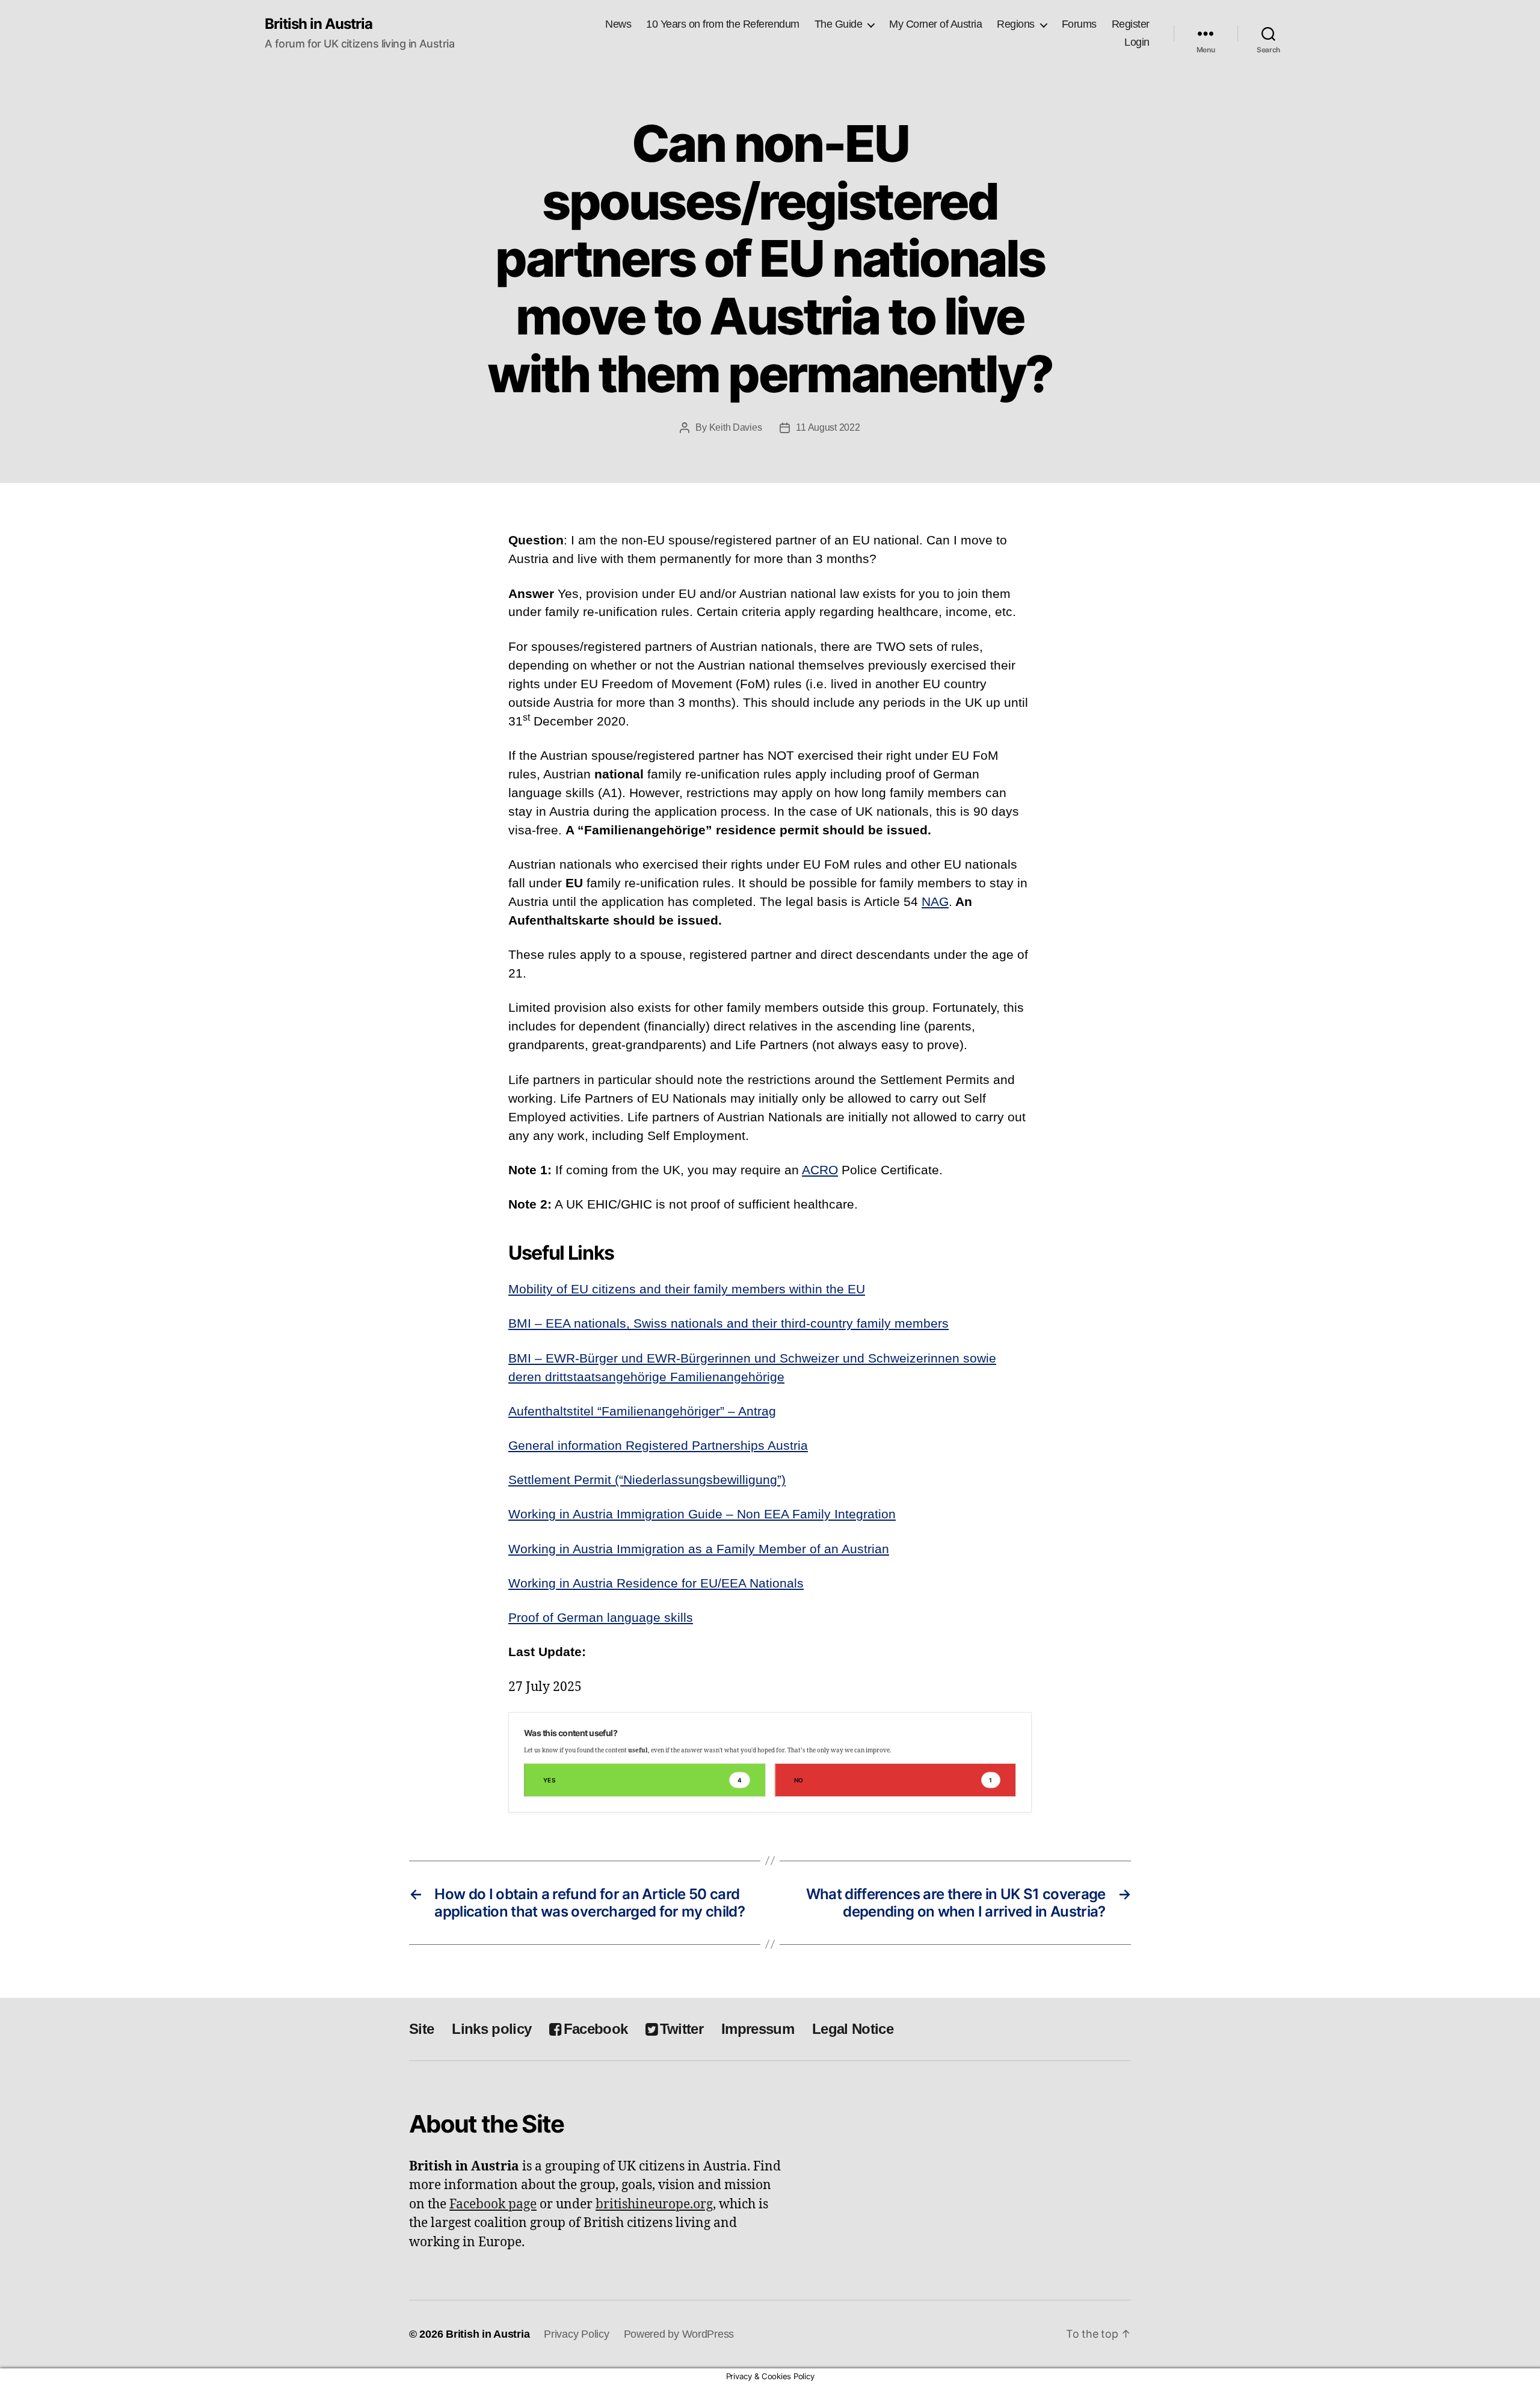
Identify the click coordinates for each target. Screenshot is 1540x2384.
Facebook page (493, 2204)
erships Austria (765, 1445)
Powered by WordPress (679, 2334)
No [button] (893, 1780)
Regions (1016, 24)
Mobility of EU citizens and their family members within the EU (687, 1289)
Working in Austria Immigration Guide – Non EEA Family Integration (702, 1514)
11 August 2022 (828, 427)
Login (1137, 42)
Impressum (758, 2029)
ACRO (820, 1170)
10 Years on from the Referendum (723, 24)
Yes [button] (642, 1780)
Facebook (596, 2029)
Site (421, 2029)
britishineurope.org (654, 2204)
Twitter (682, 2029)
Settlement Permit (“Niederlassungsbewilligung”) (647, 1480)
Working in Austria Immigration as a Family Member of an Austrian (699, 1549)
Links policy (491, 2029)
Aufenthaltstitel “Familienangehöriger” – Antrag (642, 1411)
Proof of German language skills (601, 1617)
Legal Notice (853, 2029)
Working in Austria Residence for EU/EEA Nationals (656, 1583)
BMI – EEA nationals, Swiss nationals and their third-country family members (728, 1323)
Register (1131, 24)
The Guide (839, 24)
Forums (1079, 24)
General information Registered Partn (615, 1445)
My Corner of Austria (935, 24)
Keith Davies (736, 427)
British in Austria (319, 24)
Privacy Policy (576, 2334)
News (618, 24)
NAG (935, 901)
